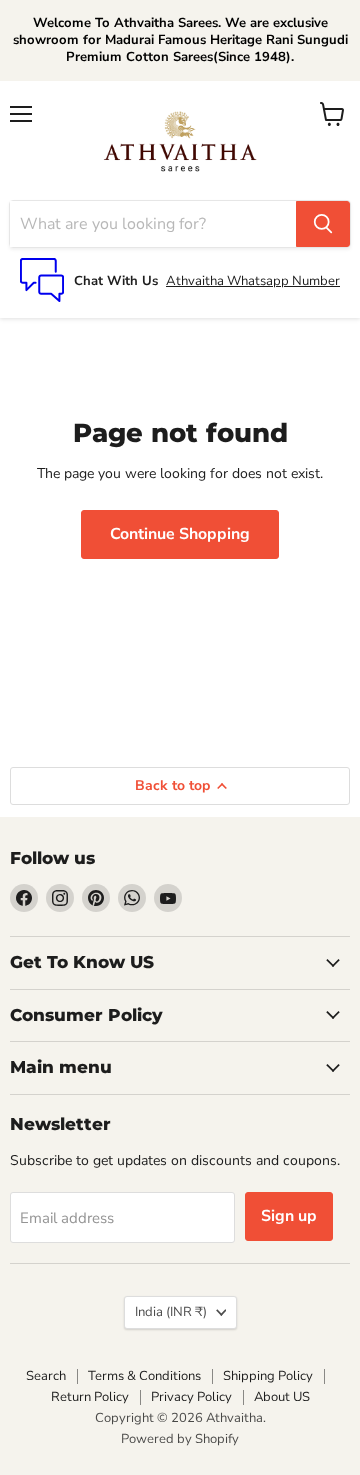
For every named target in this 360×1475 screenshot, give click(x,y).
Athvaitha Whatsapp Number (253, 281)
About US (282, 1397)
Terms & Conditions (144, 1376)
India (171, 1312)
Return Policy (90, 1397)
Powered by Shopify (180, 1439)
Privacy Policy (191, 1397)
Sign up (289, 1216)
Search (46, 1376)
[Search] (323, 224)
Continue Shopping (180, 534)
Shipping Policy (268, 1376)
